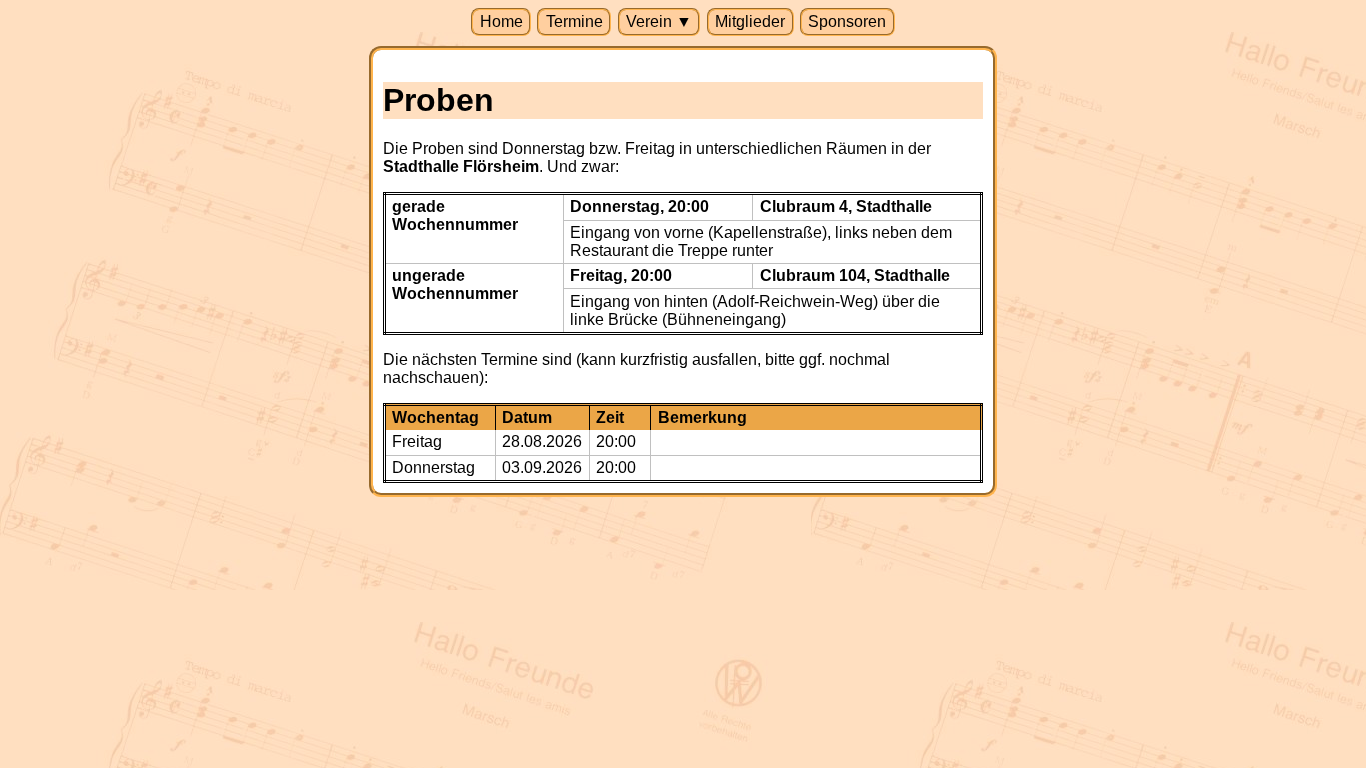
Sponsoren (847, 21)
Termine (574, 21)
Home (501, 21)
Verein (659, 21)
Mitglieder (750, 21)
